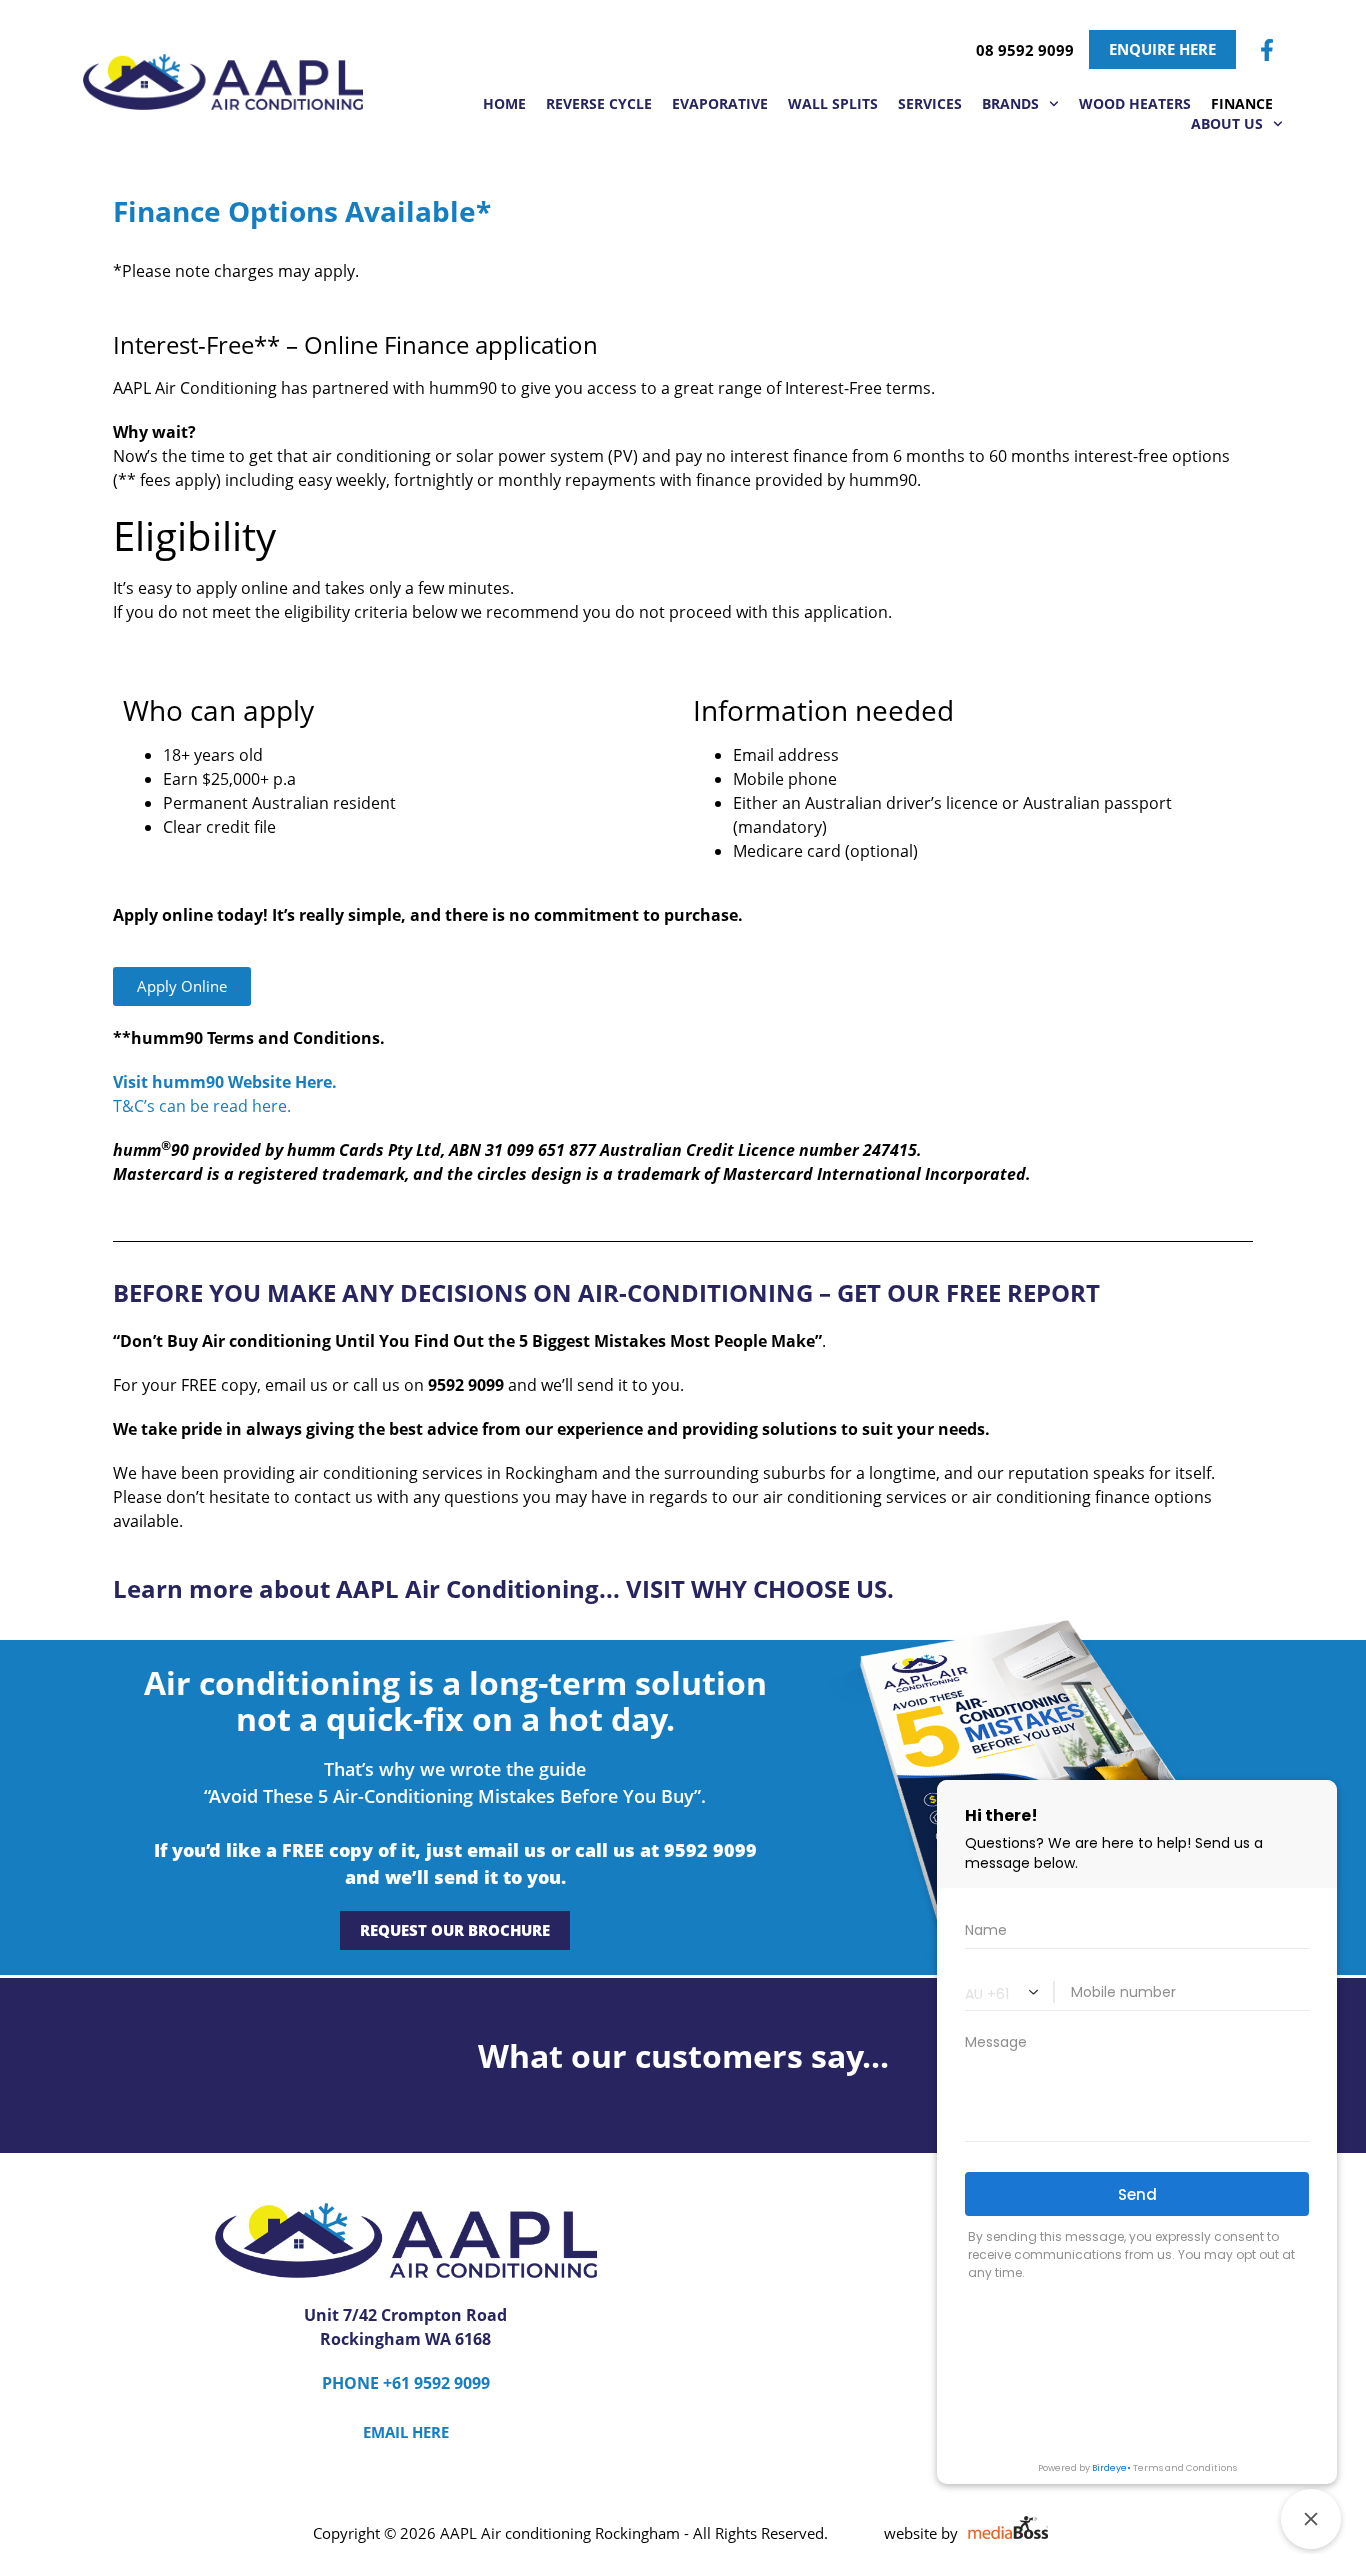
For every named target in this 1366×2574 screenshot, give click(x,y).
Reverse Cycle (599, 103)
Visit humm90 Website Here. (225, 1082)
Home (504, 103)
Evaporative (720, 103)
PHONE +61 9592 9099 (406, 2383)
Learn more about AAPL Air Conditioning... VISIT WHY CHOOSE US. (503, 1588)
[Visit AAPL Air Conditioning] (223, 81)
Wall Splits (833, 103)
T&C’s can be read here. (202, 1106)
